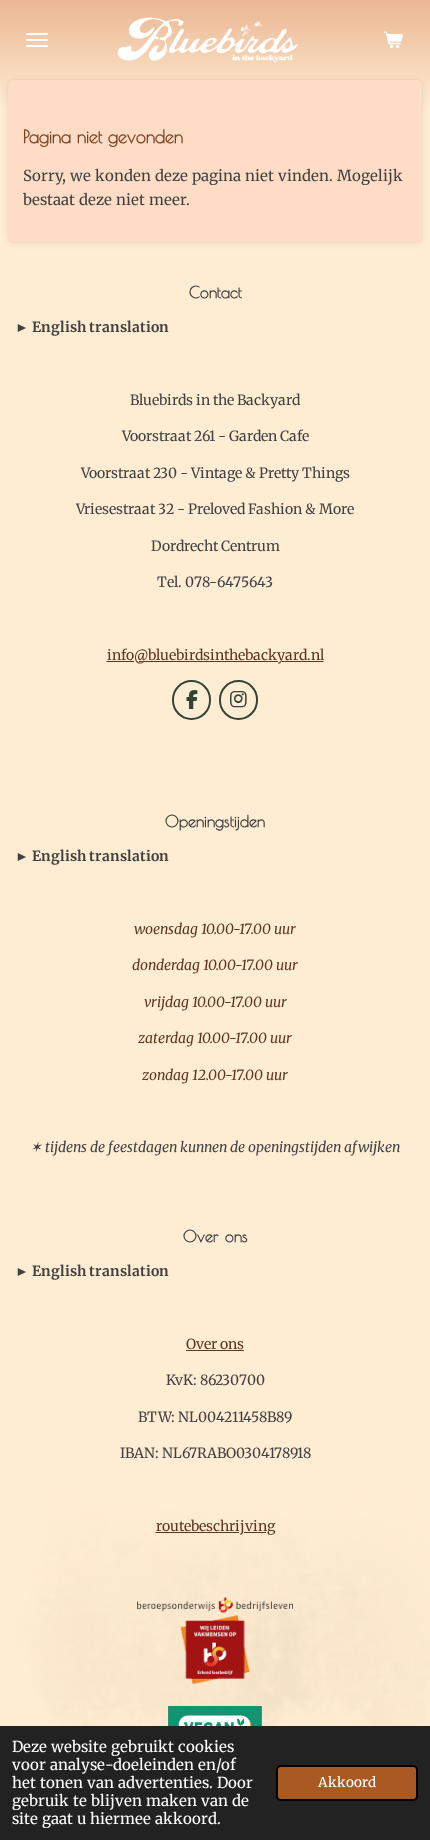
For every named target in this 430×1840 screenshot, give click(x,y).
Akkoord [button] (347, 1782)
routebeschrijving (215, 1526)
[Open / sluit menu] (37, 40)
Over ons (215, 1344)
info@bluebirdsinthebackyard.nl (215, 655)
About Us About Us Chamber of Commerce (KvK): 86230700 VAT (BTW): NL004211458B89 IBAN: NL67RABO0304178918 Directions (210, 1272)
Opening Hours (92, 857)
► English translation (92, 327)
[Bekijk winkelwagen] (393, 40)
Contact (92, 328)
